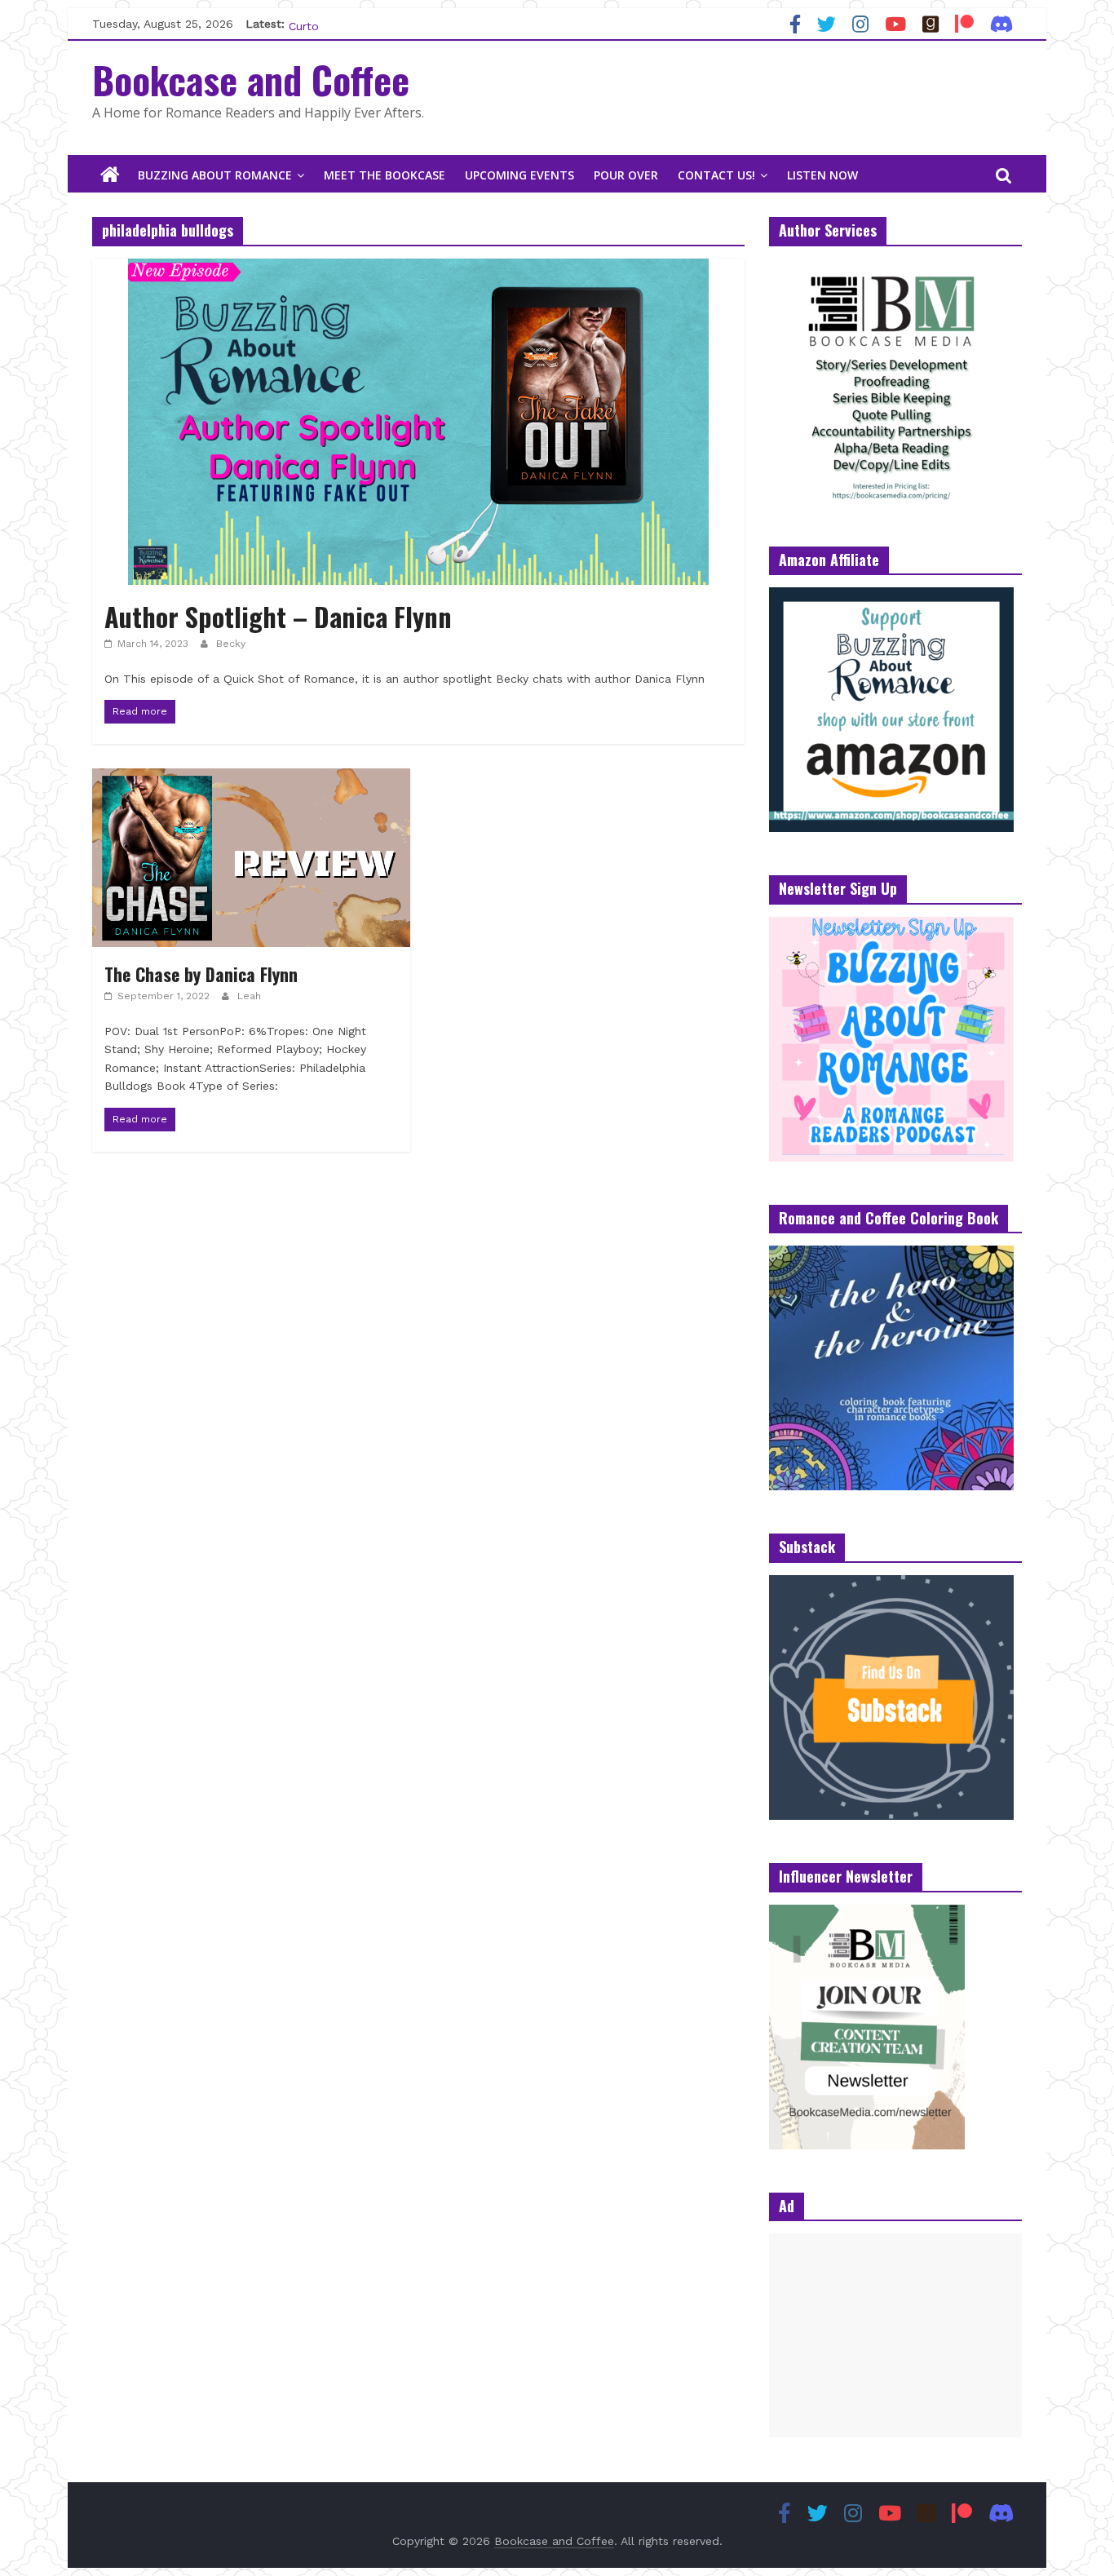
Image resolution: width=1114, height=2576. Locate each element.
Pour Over (626, 175)
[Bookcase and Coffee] (110, 175)
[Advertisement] (895, 2335)
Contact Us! (716, 175)
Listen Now (822, 175)
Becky (231, 644)
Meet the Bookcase (385, 175)
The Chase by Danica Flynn (201, 974)
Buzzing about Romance (215, 175)
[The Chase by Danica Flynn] (251, 779)
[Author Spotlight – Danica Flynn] (418, 269)
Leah (249, 996)
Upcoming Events (519, 175)
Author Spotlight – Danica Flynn (278, 616)
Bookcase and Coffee (251, 79)
